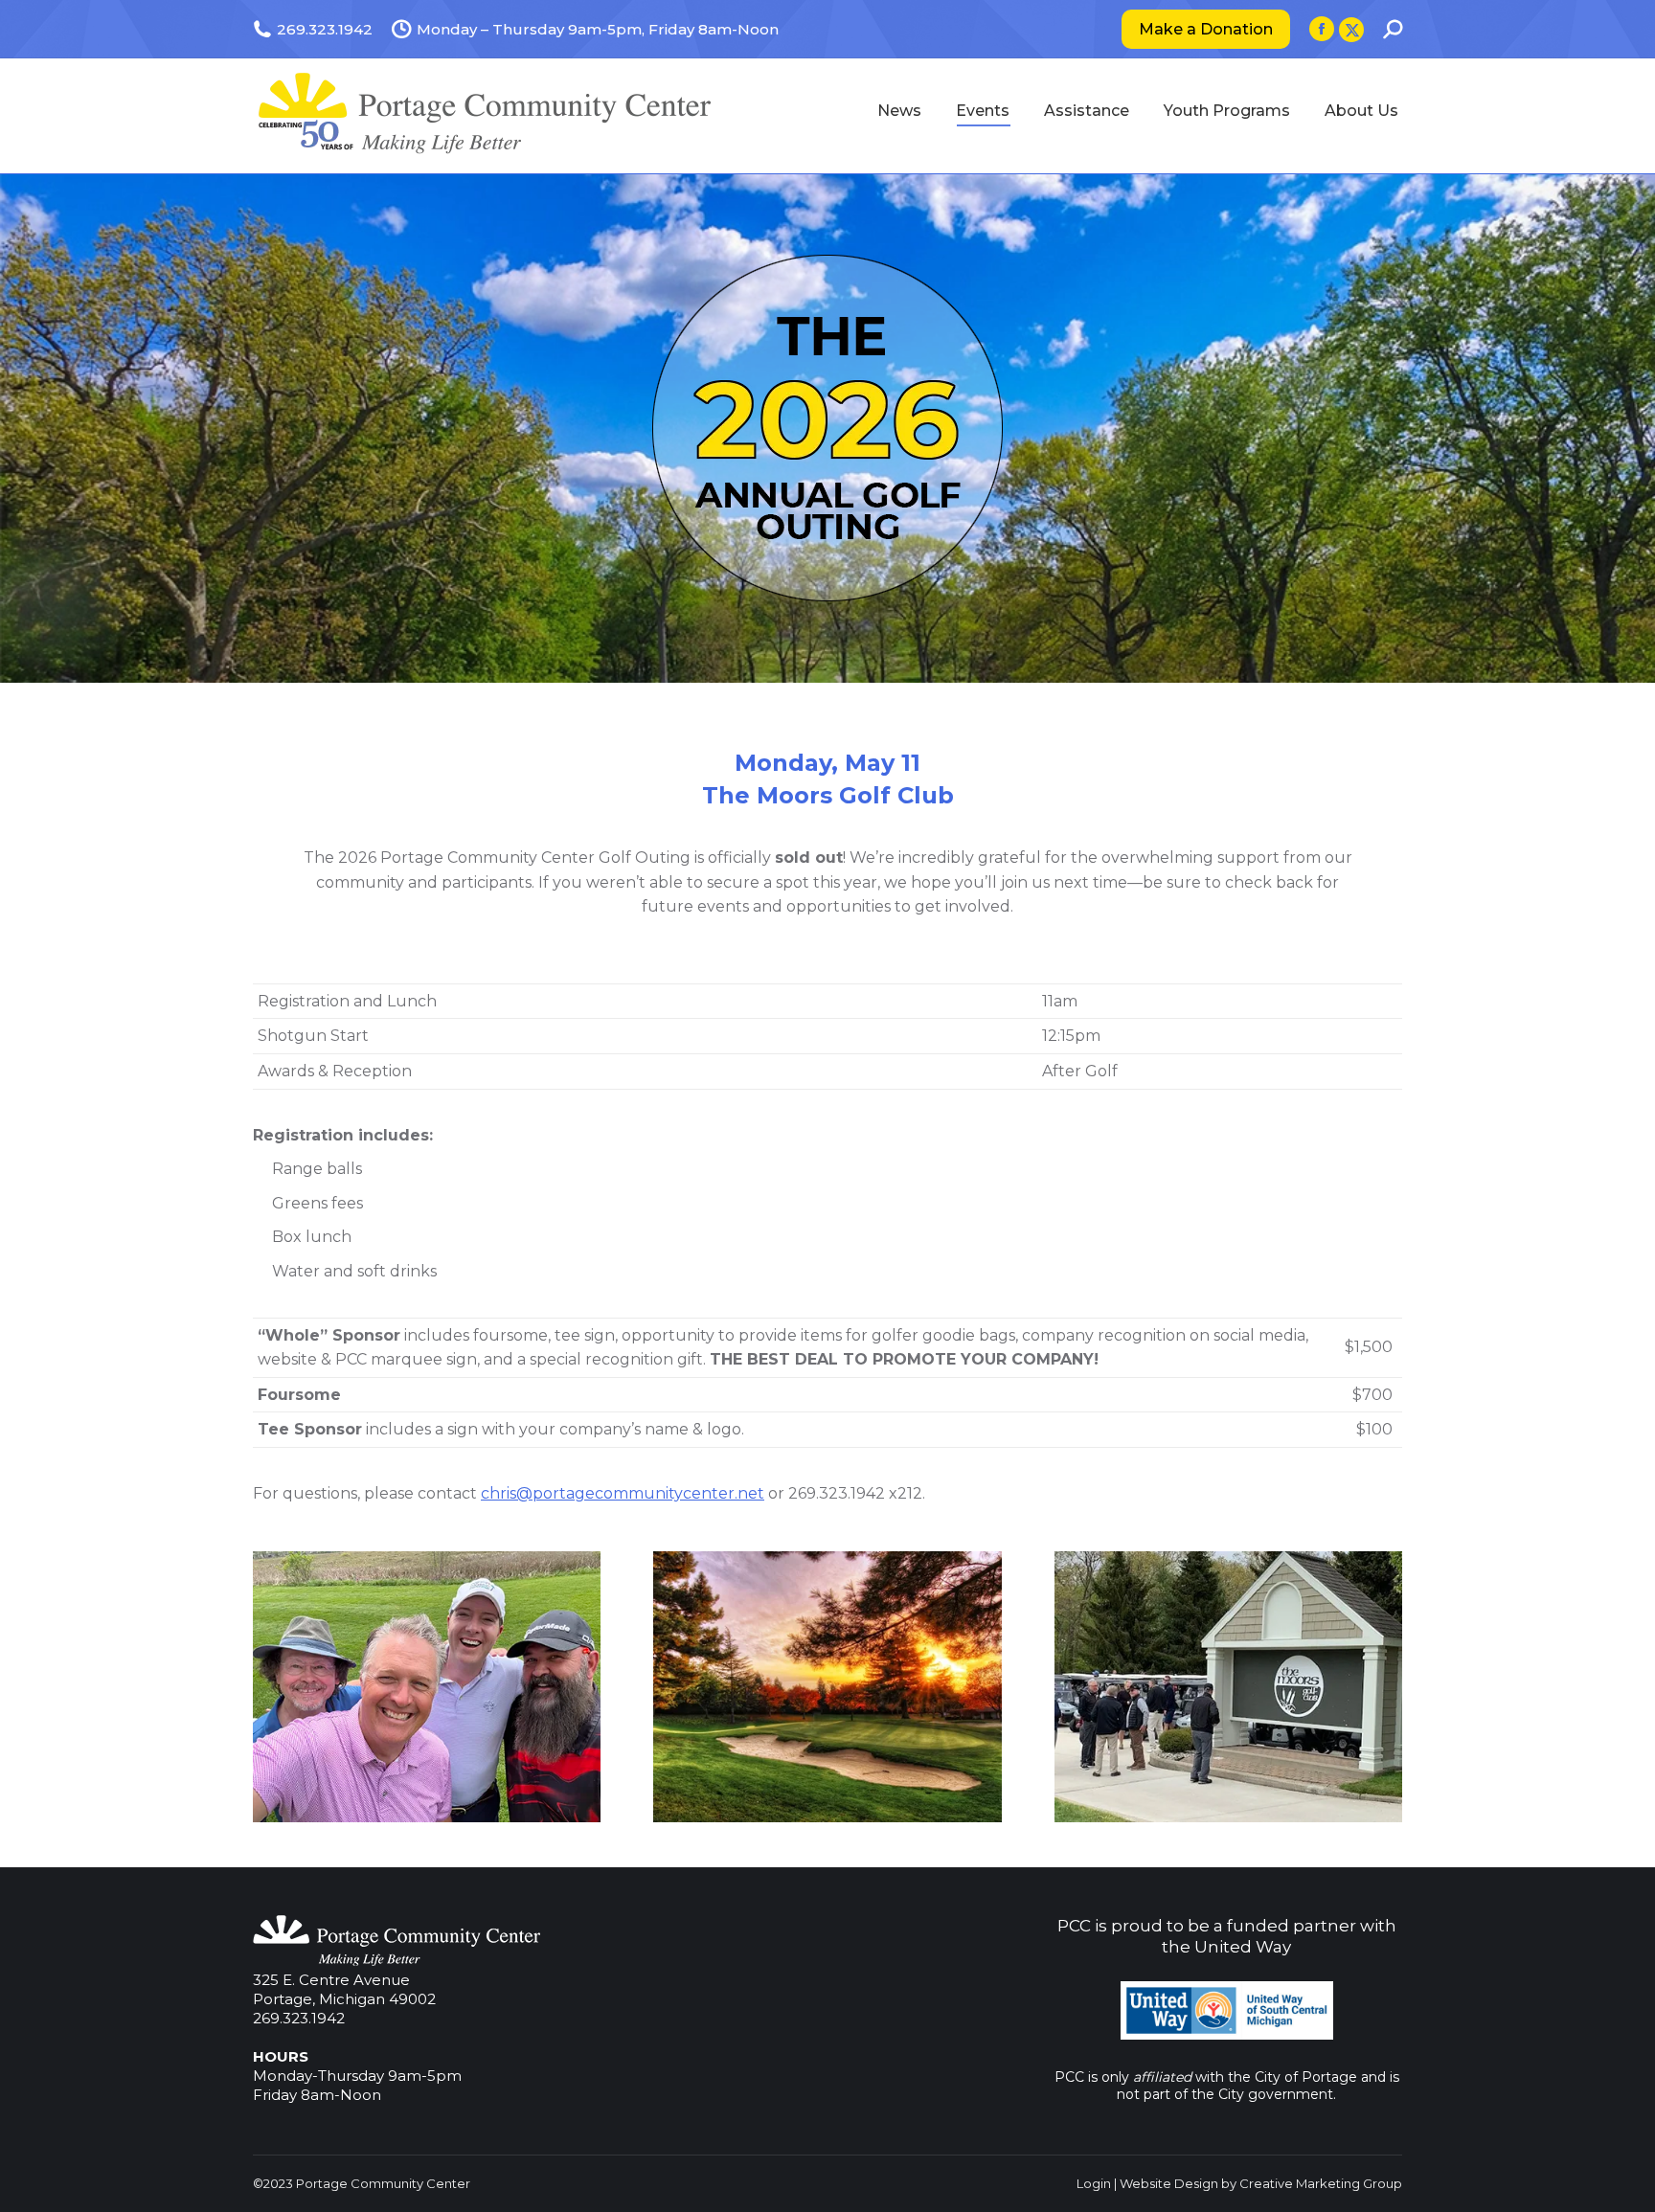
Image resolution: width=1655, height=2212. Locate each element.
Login (1094, 2183)
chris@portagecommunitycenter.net (623, 1493)
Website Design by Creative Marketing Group (1261, 2183)
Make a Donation (1206, 29)
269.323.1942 (299, 2018)
